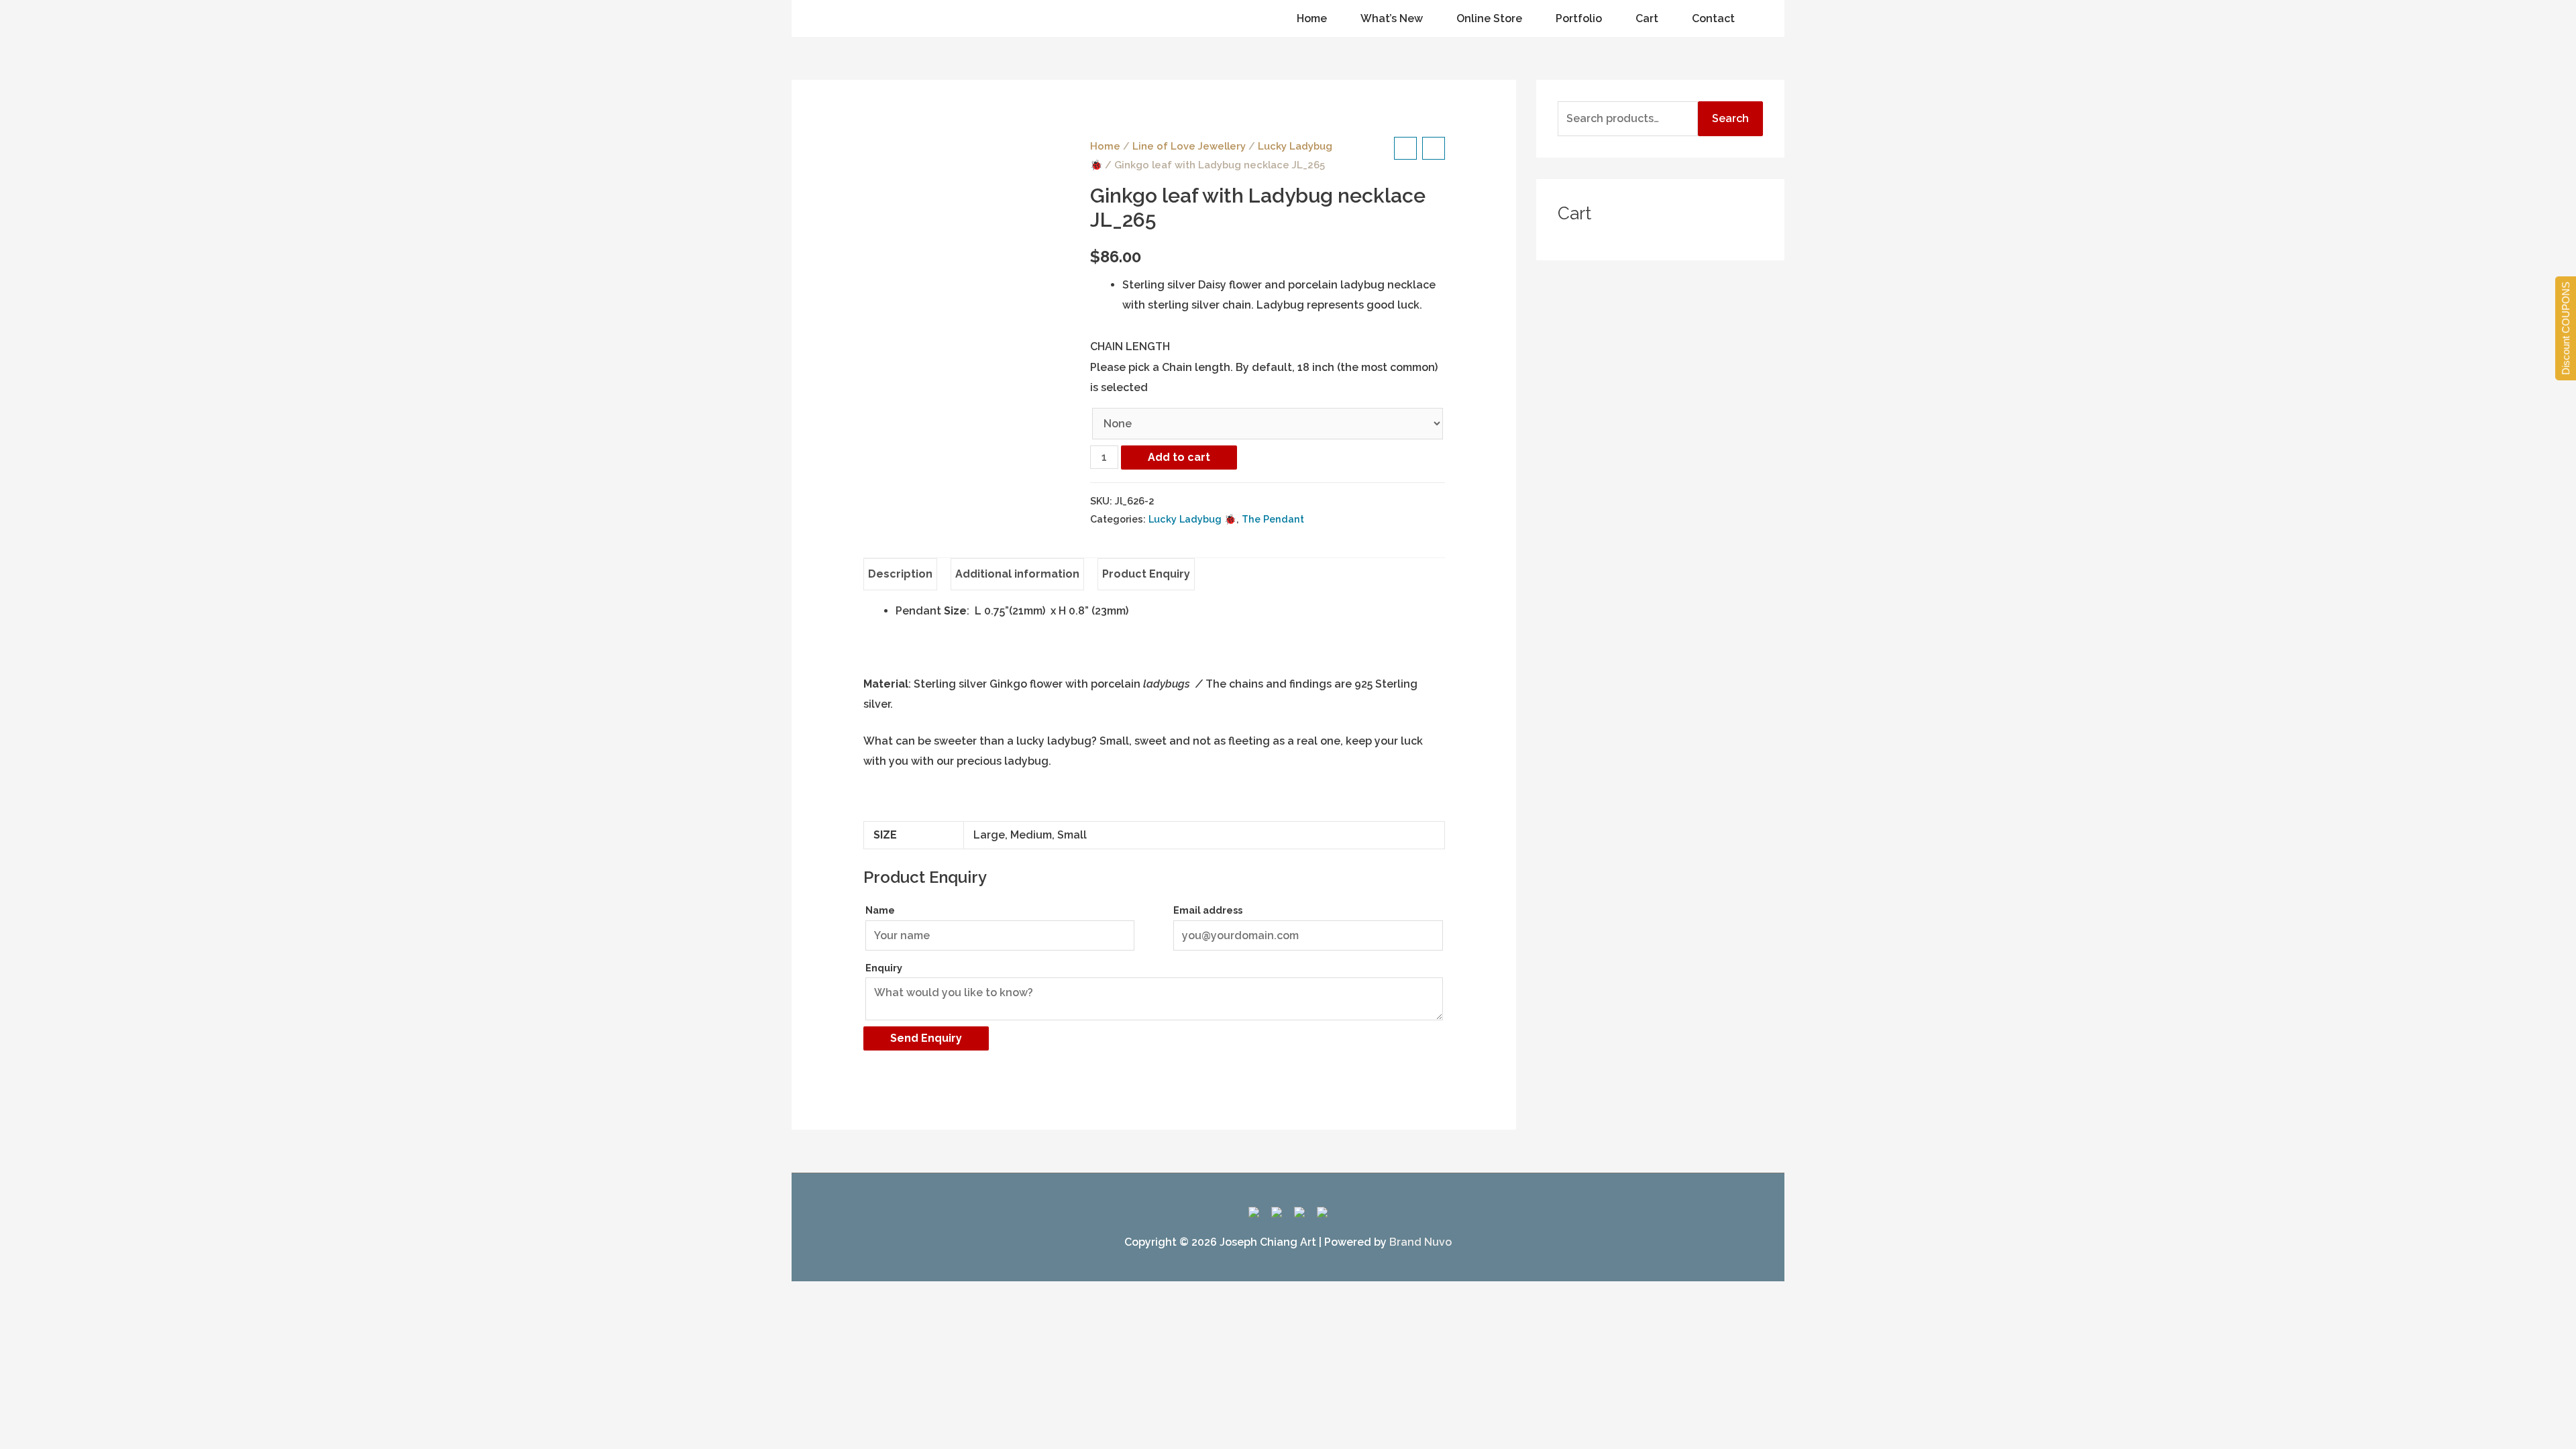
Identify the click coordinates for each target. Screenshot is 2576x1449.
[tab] (900, 574)
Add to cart (1179, 457)
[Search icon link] (824, 19)
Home (1105, 146)
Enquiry (884, 968)
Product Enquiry (1146, 574)
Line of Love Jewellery (1189, 146)
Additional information (1017, 574)
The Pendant (1273, 519)
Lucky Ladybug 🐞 (1192, 519)
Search (1730, 118)
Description (900, 574)
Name (880, 910)
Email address (1208, 910)
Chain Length (1130, 346)
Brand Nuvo (1420, 1242)
